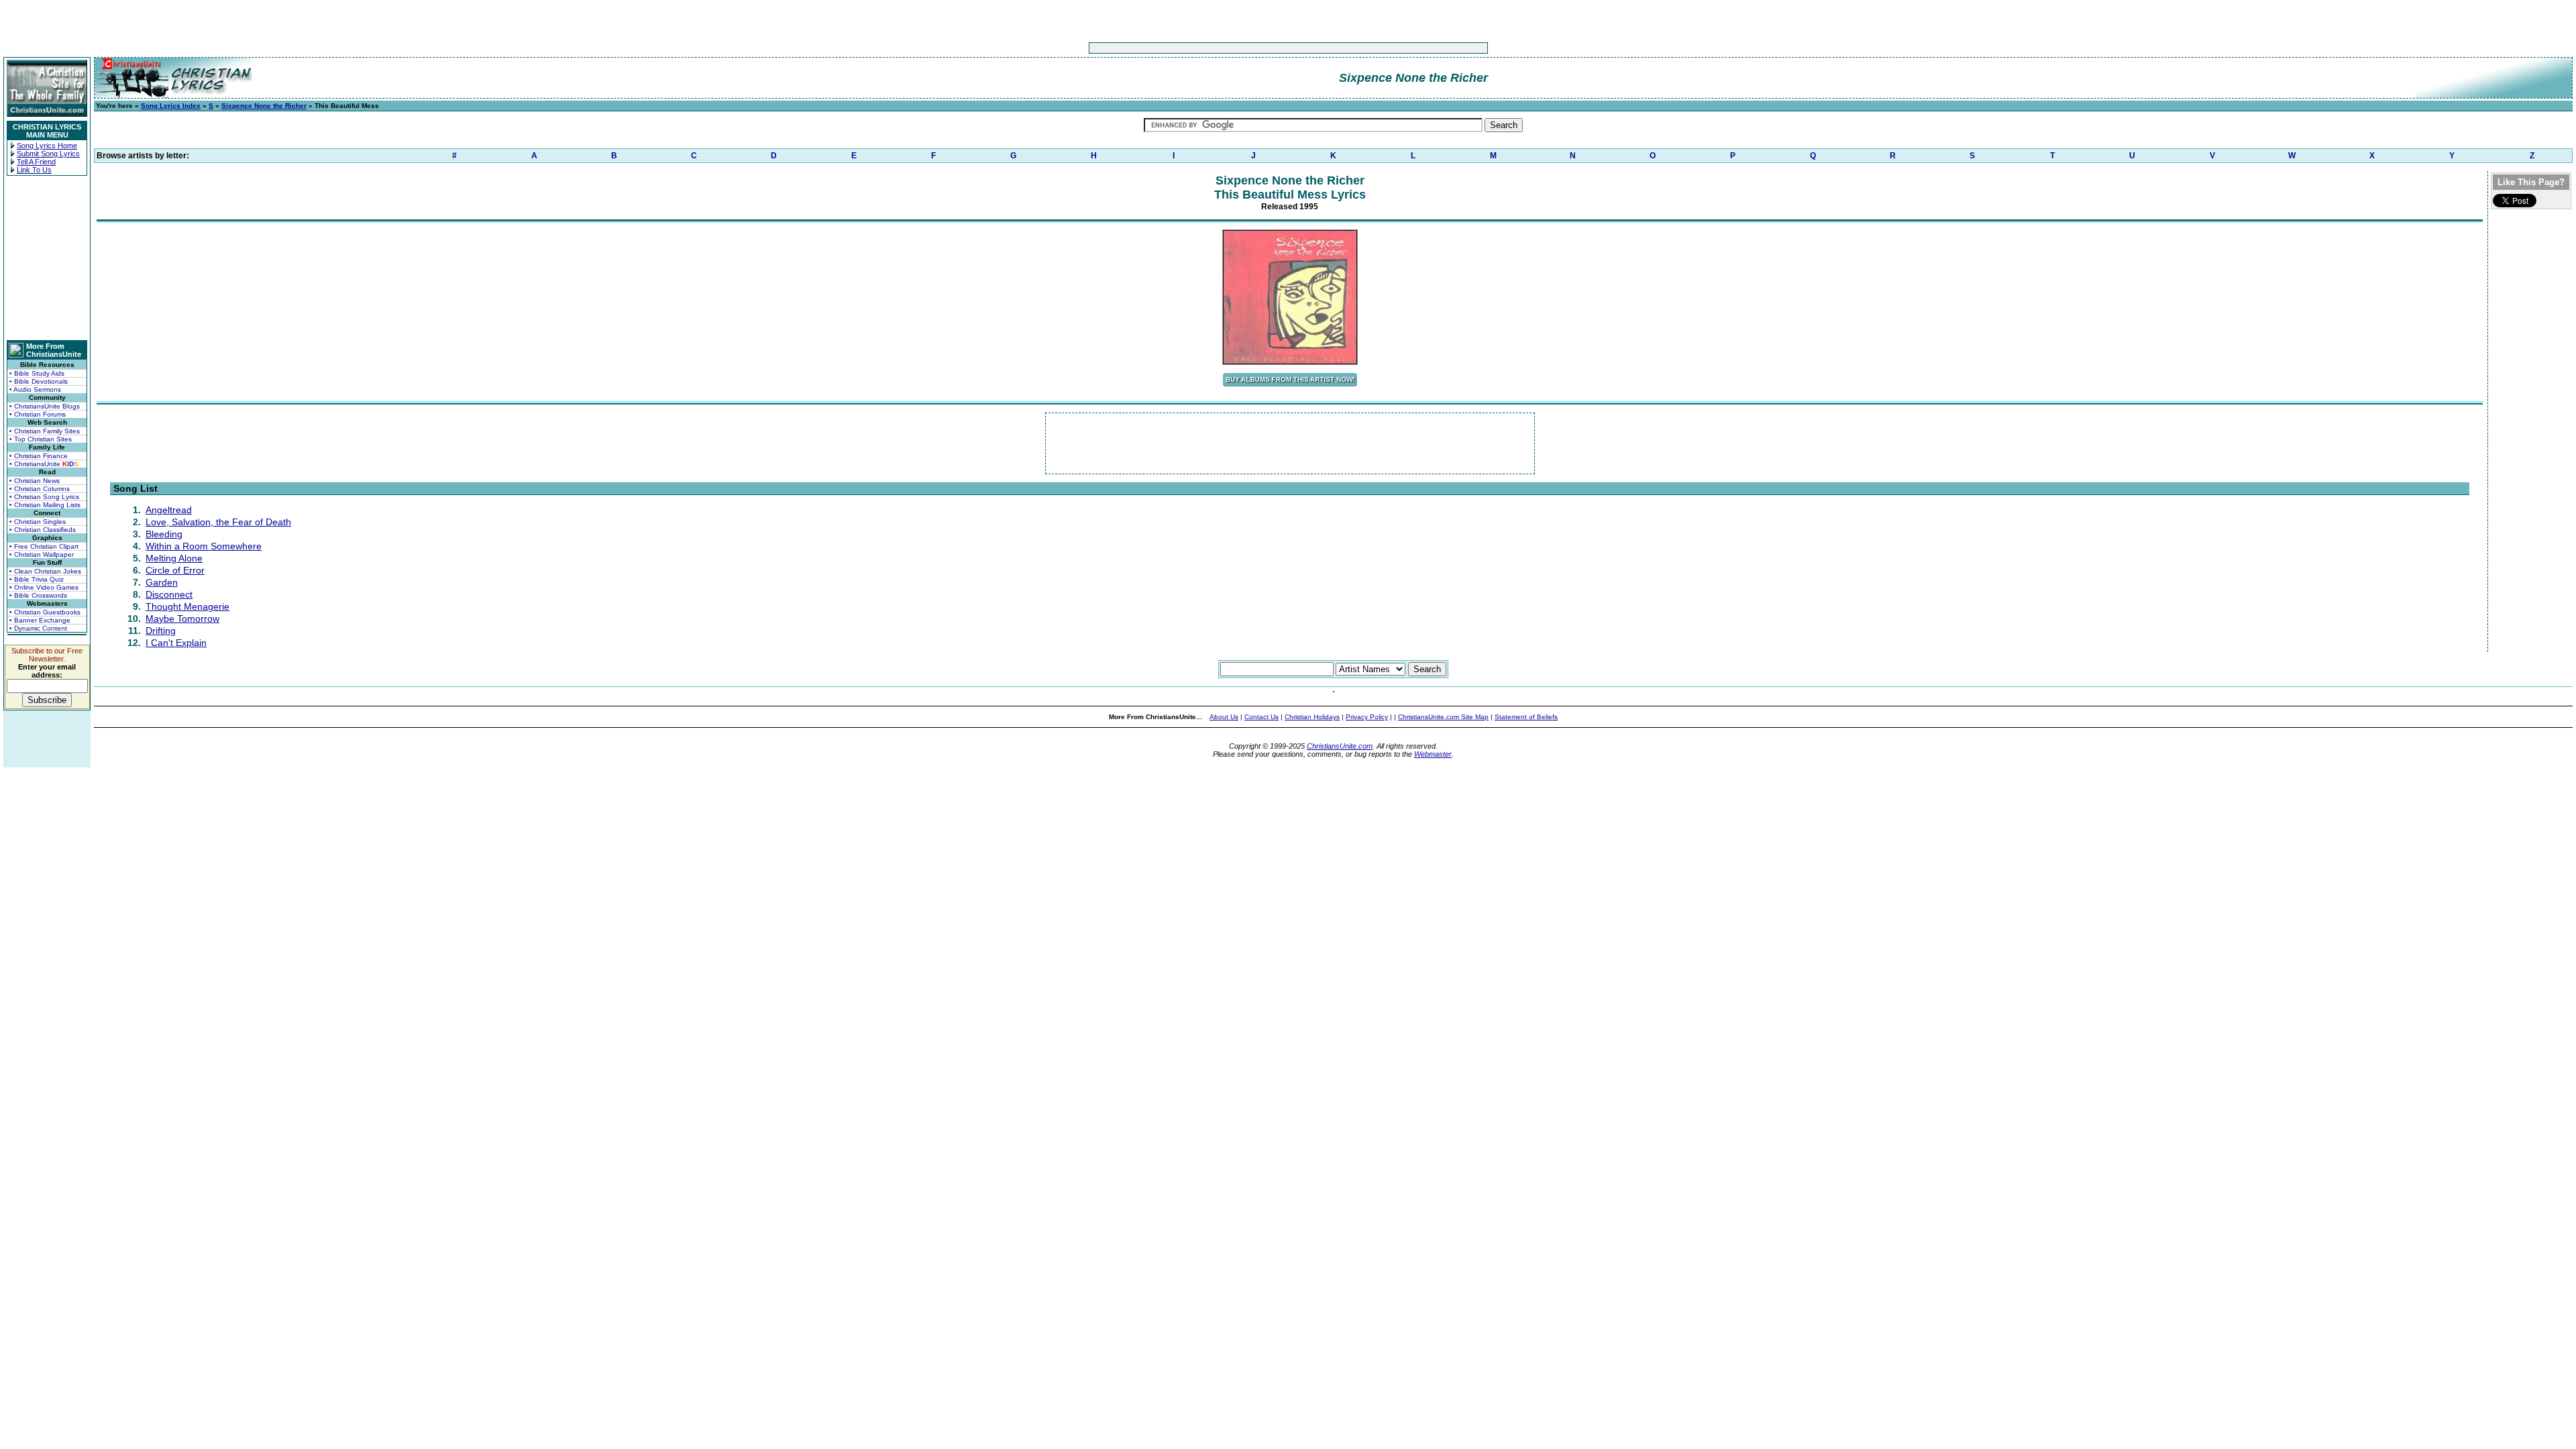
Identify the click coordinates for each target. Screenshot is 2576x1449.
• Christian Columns (40, 489)
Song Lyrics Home (47, 146)
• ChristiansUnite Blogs (45, 406)
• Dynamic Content (38, 628)
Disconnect (169, 594)
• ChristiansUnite (44, 464)
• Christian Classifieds (43, 530)
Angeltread (169, 510)
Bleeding (164, 534)
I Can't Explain (176, 643)
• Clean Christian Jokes (45, 571)
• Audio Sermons (35, 389)
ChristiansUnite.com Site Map (1443, 717)
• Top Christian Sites (41, 439)
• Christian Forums (38, 414)
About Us (1224, 717)
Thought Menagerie (187, 606)
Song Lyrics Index (171, 106)
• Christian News (35, 481)
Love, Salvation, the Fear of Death (218, 522)
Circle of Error (175, 570)
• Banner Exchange (40, 620)
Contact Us (1262, 717)
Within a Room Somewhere (204, 546)
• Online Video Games (44, 587)
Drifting (161, 631)
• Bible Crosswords (38, 595)
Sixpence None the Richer (264, 106)
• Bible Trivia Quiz (37, 579)
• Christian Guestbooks (45, 612)
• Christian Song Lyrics (44, 497)
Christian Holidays (1312, 717)
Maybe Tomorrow (182, 619)
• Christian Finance (39, 456)
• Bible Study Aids (37, 373)
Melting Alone (174, 558)
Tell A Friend (36, 162)
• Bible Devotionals (39, 381)
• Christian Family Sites (45, 431)
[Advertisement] (1246, 48)
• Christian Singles (38, 522)
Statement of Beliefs (1526, 717)
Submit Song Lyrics (48, 154)
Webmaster (1433, 754)
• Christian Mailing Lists (45, 505)
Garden (162, 582)
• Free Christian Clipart (44, 546)
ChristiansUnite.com (1340, 746)
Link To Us (34, 170)
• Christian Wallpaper (42, 554)
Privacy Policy (1367, 717)
